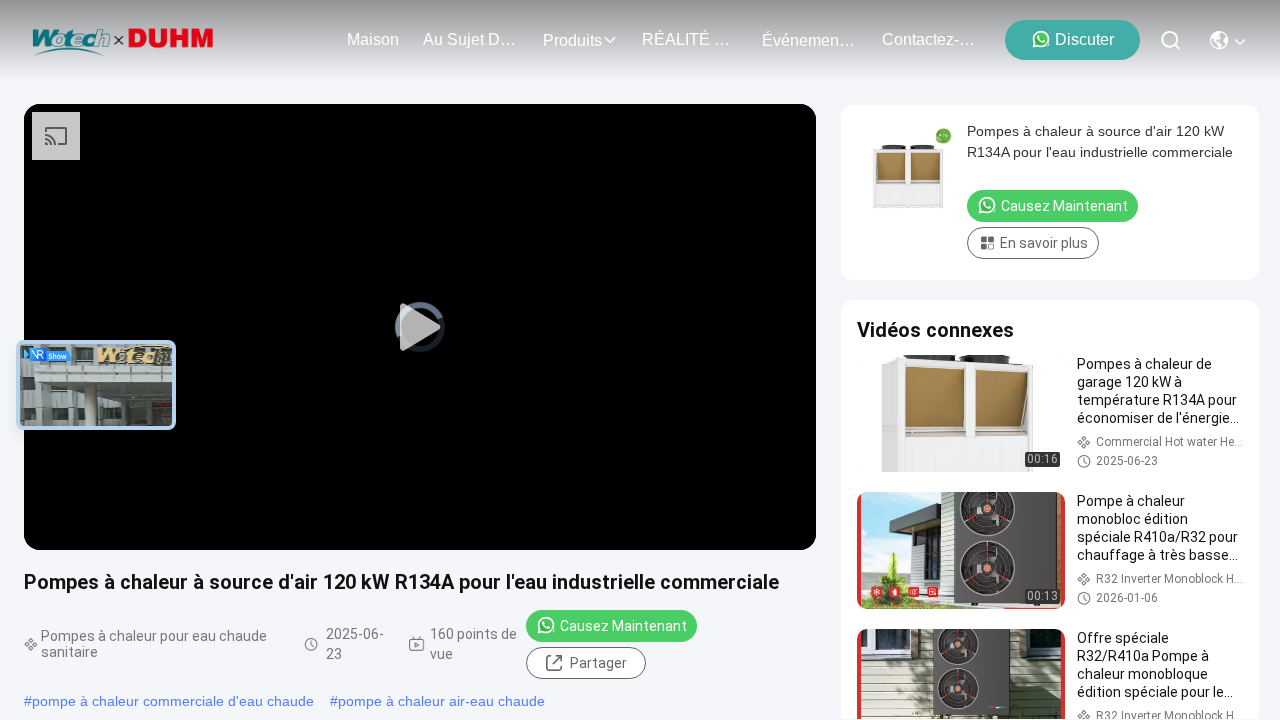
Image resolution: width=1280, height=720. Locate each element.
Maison (373, 39)
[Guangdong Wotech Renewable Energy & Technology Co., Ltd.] (123, 40)
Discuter (1084, 39)
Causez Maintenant (623, 626)
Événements (806, 40)
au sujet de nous (471, 39)
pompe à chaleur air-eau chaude (441, 701)
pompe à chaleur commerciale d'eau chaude (173, 701)
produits (572, 40)
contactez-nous (930, 39)
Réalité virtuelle (690, 39)
